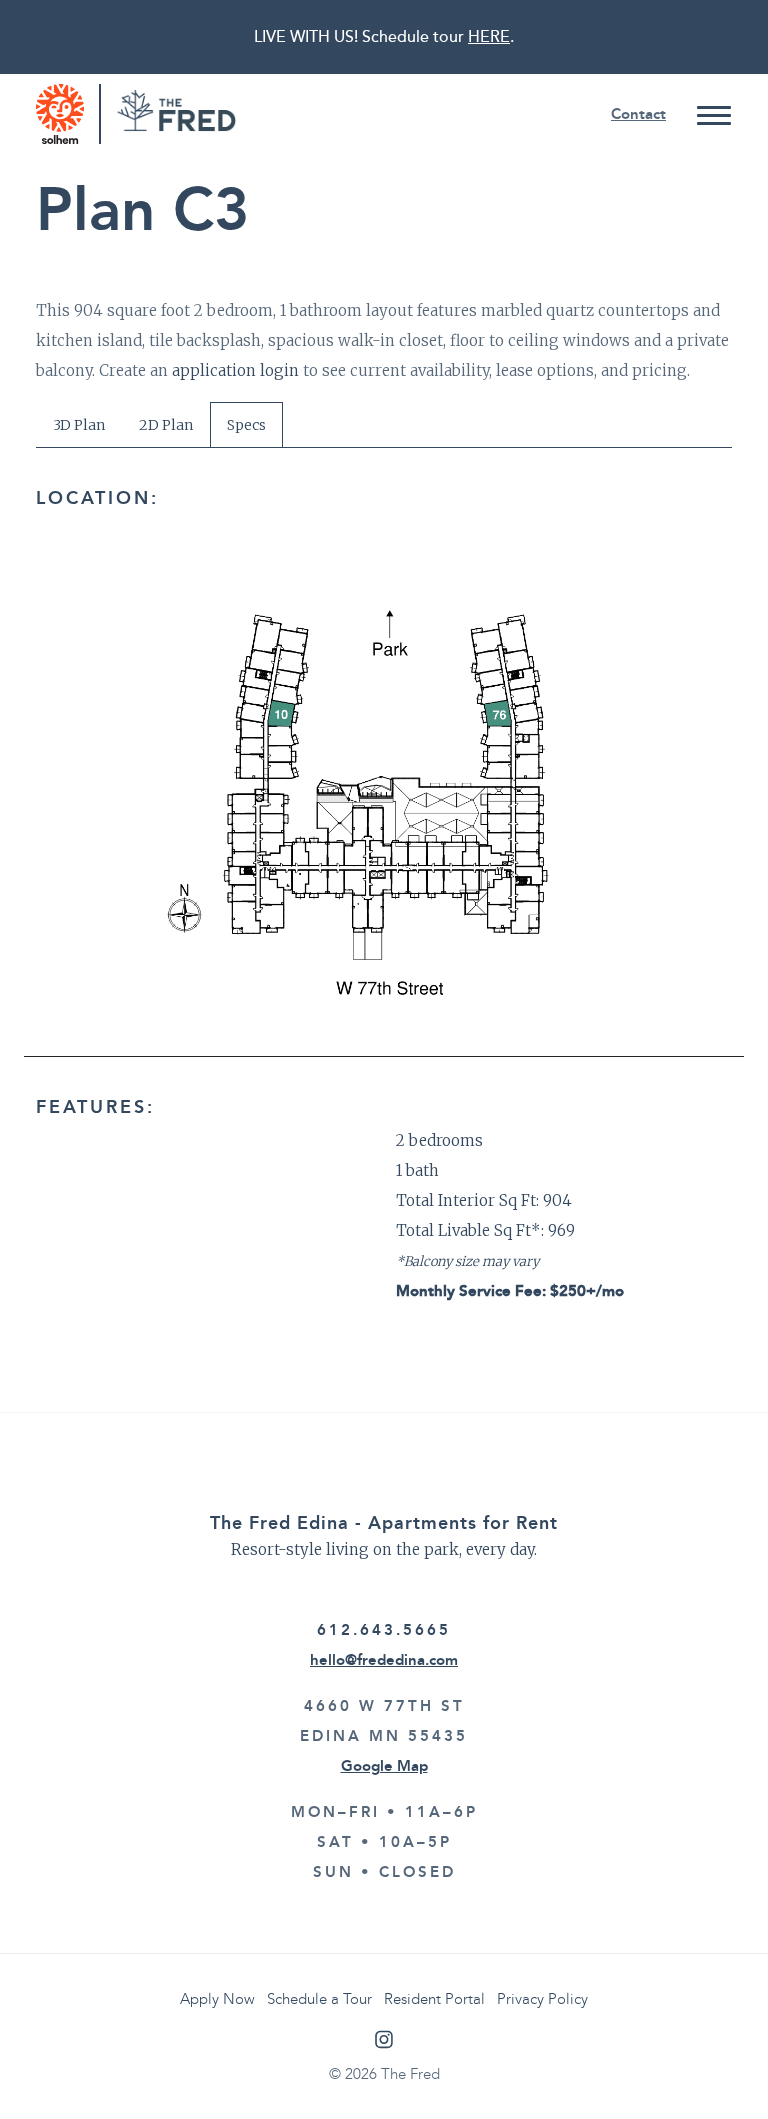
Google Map (384, 1766)
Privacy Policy (542, 1999)
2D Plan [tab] (166, 425)
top (713, 2064)
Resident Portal (434, 1999)
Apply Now (217, 1999)
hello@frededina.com (384, 1660)
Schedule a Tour (319, 1999)
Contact (638, 114)
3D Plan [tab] (79, 425)
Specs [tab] (246, 425)
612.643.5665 (384, 1630)
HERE (489, 37)
